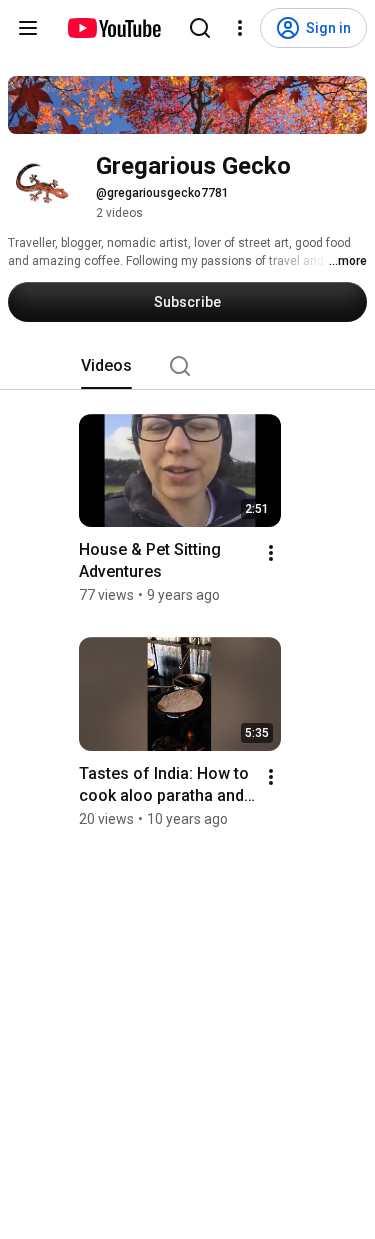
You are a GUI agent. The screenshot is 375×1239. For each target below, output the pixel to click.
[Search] (200, 28)
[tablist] (188, 366)
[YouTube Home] (113, 28)
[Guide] (28, 28)
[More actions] (271, 553)
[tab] (106, 366)
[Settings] (240, 28)
